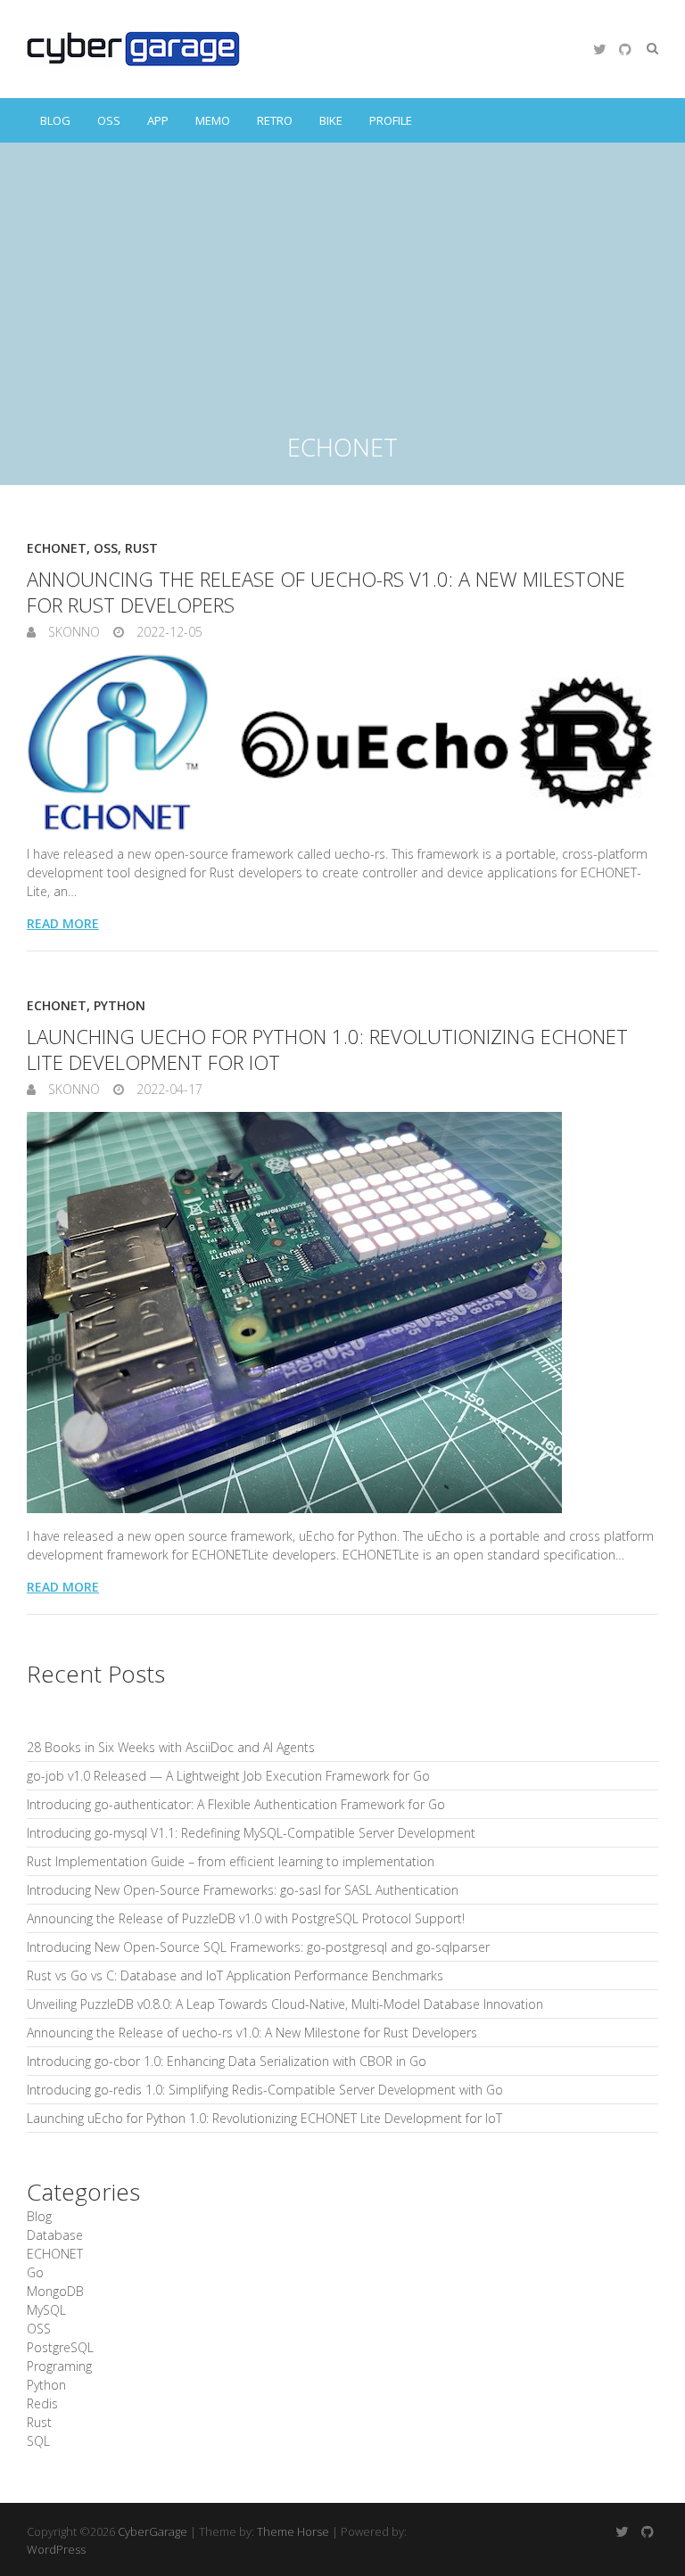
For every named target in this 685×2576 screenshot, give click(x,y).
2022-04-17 (168, 1089)
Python (120, 1005)
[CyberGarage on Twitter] (599, 49)
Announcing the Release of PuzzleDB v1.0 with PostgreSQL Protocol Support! (246, 1918)
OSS (109, 120)
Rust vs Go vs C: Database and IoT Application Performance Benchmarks (235, 1975)
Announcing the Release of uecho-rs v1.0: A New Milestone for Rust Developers (326, 592)
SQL (38, 2441)
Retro (275, 120)
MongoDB (55, 2291)
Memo (213, 120)
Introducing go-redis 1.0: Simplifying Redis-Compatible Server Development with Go (265, 2090)
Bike (331, 120)
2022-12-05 (168, 632)
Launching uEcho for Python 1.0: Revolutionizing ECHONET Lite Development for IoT (327, 1049)
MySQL (46, 2310)
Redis (42, 2403)
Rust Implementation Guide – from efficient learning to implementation (231, 1861)
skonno (72, 632)
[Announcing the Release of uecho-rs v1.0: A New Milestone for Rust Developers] (342, 743)
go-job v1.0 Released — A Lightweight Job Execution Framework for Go (228, 1776)
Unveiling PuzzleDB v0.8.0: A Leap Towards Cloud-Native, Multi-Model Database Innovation (285, 2004)
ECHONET (57, 548)
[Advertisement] (342, 276)
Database (55, 2235)
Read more (63, 923)
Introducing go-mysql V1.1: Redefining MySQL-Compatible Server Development (251, 1833)
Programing (59, 2366)
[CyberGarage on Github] (625, 49)
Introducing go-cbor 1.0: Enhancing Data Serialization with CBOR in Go (227, 2061)
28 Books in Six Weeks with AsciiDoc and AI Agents (171, 1747)
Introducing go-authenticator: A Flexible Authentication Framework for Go (236, 1804)
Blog (55, 120)
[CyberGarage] (133, 49)
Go (35, 2272)
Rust (141, 548)
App (158, 120)
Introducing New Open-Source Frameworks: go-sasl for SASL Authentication (243, 1890)
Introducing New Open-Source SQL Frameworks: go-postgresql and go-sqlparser (258, 1947)
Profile (391, 120)
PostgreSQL (60, 2347)
